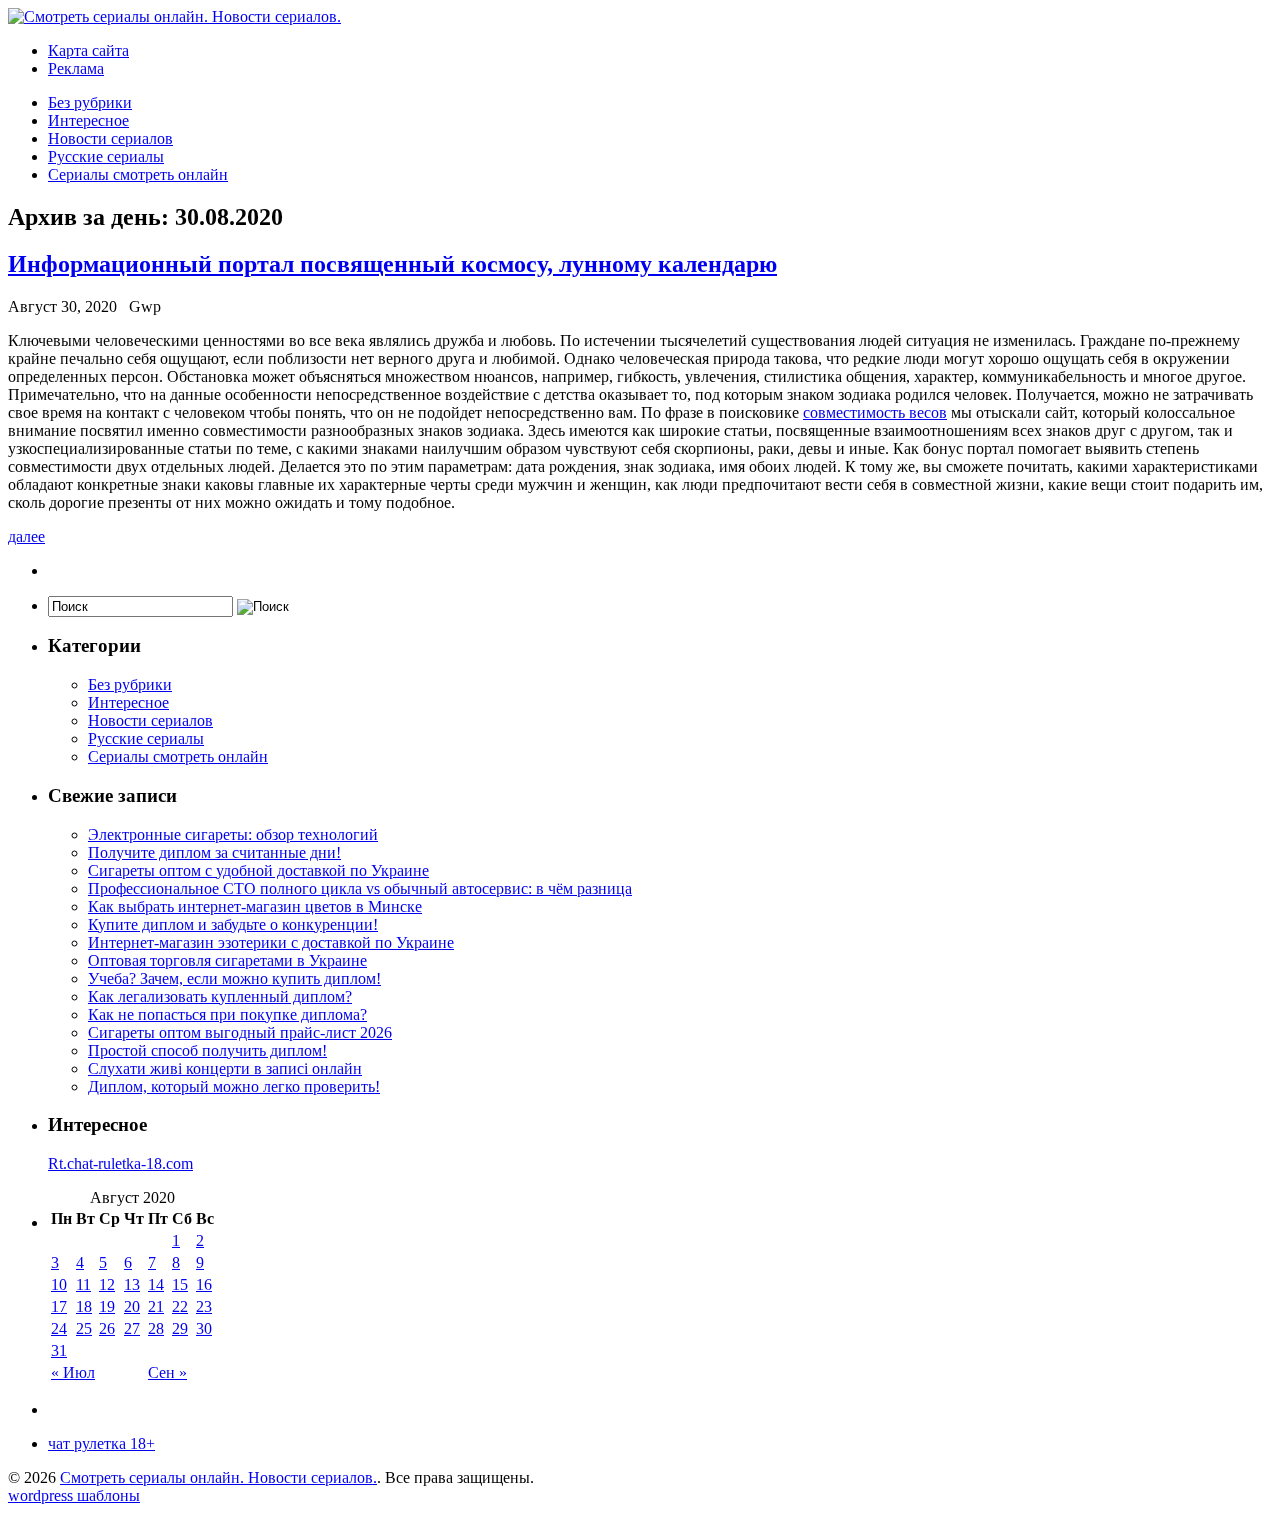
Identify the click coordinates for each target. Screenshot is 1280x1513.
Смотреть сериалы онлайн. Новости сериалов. (218, 1477)
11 (83, 1284)
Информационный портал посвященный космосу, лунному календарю (392, 264)
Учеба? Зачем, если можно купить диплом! (234, 978)
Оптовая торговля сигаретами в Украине (227, 960)
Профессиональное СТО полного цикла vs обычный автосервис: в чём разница (360, 888)
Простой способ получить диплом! (207, 1050)
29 (180, 1328)
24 (59, 1328)
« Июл (73, 1372)
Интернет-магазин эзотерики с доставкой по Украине (271, 942)
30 (204, 1328)
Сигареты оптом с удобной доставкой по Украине (258, 870)
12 (107, 1284)
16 (204, 1284)
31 (59, 1350)
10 (59, 1284)
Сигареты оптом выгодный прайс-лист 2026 (240, 1032)
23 (204, 1306)
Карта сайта (88, 50)
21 (156, 1306)
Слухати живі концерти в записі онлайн (225, 1068)
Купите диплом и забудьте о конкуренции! (233, 924)
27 (132, 1328)
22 (180, 1306)
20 (132, 1306)
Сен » (167, 1372)
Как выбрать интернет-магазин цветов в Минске (255, 906)
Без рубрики (90, 102)
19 (107, 1306)
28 (156, 1328)
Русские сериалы (106, 156)
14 (156, 1284)
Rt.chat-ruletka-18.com (120, 1163)
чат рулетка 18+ (101, 1443)
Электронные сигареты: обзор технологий (233, 834)
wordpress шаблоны (74, 1495)
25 (84, 1328)
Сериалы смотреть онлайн (138, 174)
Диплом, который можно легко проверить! (234, 1086)
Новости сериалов (110, 138)
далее (26, 536)
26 (107, 1328)
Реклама (76, 68)
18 (84, 1306)
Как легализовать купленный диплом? (220, 996)
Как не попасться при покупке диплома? (227, 1014)
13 (132, 1284)
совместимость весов (875, 412)
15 (180, 1284)
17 (59, 1306)
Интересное (88, 120)
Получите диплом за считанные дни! (214, 852)
